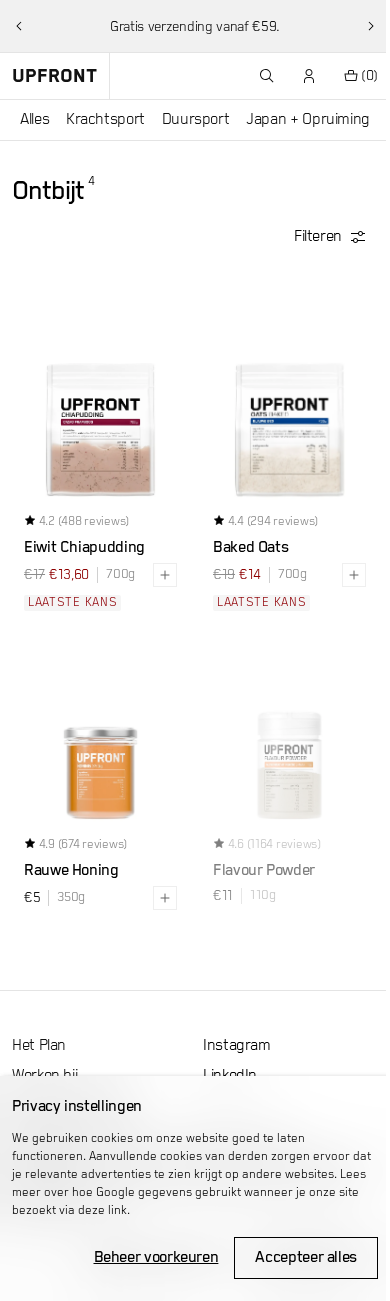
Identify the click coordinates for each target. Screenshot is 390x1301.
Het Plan (39, 1046)
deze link (102, 1210)
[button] (19, 26)
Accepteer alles (306, 1258)
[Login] (310, 76)
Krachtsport (105, 120)
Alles (34, 120)
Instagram (237, 1046)
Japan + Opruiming (308, 120)
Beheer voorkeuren (156, 1258)
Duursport (196, 120)
